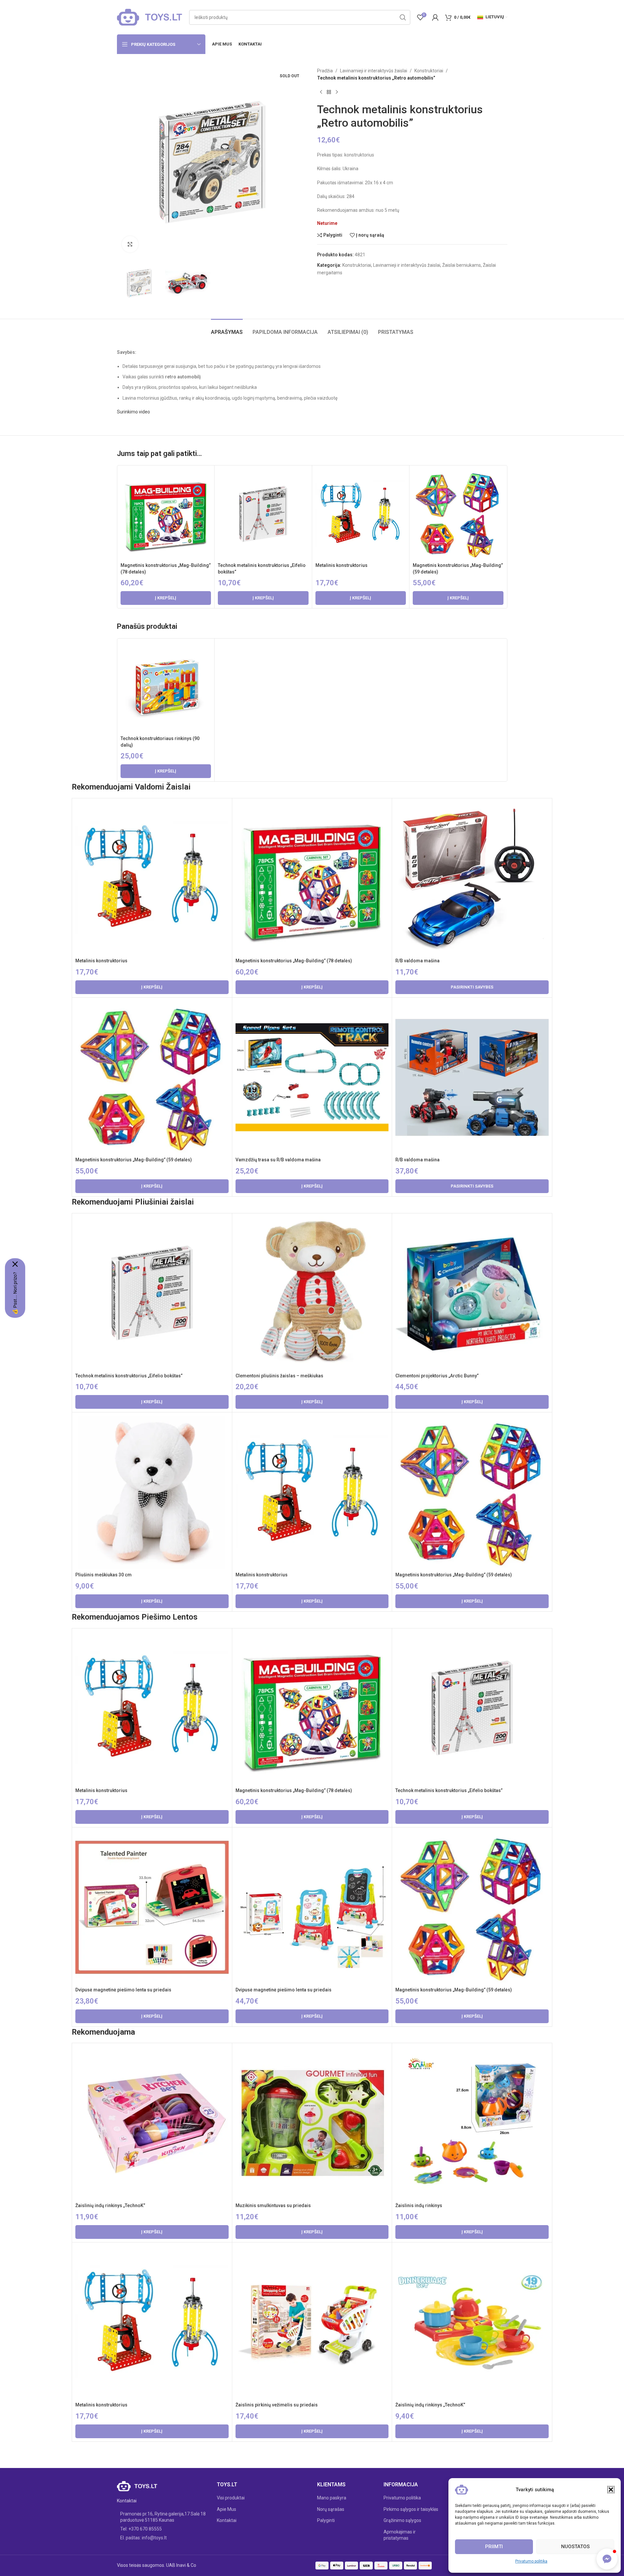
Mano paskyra (332, 2498)
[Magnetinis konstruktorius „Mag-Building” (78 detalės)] (166, 514)
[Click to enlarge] (130, 244)
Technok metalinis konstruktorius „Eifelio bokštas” (129, 1376)
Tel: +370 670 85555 (141, 2529)
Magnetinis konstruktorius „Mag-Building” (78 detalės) (294, 961)
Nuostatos (575, 2547)
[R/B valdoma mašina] (472, 878)
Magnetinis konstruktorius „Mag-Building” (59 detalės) (134, 1160)
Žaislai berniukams (462, 265)
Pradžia (325, 71)
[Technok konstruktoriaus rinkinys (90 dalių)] (166, 687)
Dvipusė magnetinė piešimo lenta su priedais (123, 1990)
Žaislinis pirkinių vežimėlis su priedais (277, 2405)
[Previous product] (321, 92)
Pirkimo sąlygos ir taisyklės (411, 2509)
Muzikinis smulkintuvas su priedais (273, 2205)
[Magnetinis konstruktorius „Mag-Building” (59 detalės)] (458, 514)
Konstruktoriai (429, 71)
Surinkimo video (133, 412)
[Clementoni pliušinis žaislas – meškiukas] (312, 1293)
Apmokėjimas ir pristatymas (400, 2535)
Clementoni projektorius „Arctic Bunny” (437, 1376)
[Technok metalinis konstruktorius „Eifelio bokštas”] (263, 514)
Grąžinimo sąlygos (402, 2520)
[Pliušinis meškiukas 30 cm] (152, 1492)
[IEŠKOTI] (403, 17)
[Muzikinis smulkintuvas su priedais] (312, 2123)
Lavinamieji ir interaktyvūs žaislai (374, 71)
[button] (611, 2490)
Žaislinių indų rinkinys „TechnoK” (110, 2205)
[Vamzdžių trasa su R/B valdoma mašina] (312, 1078)
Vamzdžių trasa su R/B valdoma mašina (278, 1160)
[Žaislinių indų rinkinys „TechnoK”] (152, 2123)
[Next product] (337, 92)
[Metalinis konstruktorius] (361, 514)
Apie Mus (227, 2509)
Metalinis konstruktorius (341, 565)
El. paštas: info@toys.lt (143, 2538)
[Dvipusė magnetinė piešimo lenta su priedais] (152, 1907)
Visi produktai (231, 2498)
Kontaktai (227, 2520)
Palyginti (326, 2520)
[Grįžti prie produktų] (329, 92)
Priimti (494, 2547)
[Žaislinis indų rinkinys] (472, 2123)
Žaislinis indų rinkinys (419, 2205)
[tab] (227, 329)
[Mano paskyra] (435, 17)
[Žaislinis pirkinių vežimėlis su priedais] (312, 2322)
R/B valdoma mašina (417, 961)
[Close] (15, 1264)
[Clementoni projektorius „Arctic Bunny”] (472, 1293)
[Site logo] (150, 17)
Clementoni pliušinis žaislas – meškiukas (279, 1376)
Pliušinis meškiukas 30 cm (104, 1575)
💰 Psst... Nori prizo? (15, 1293)
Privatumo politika (531, 2561)
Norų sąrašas (331, 2509)
